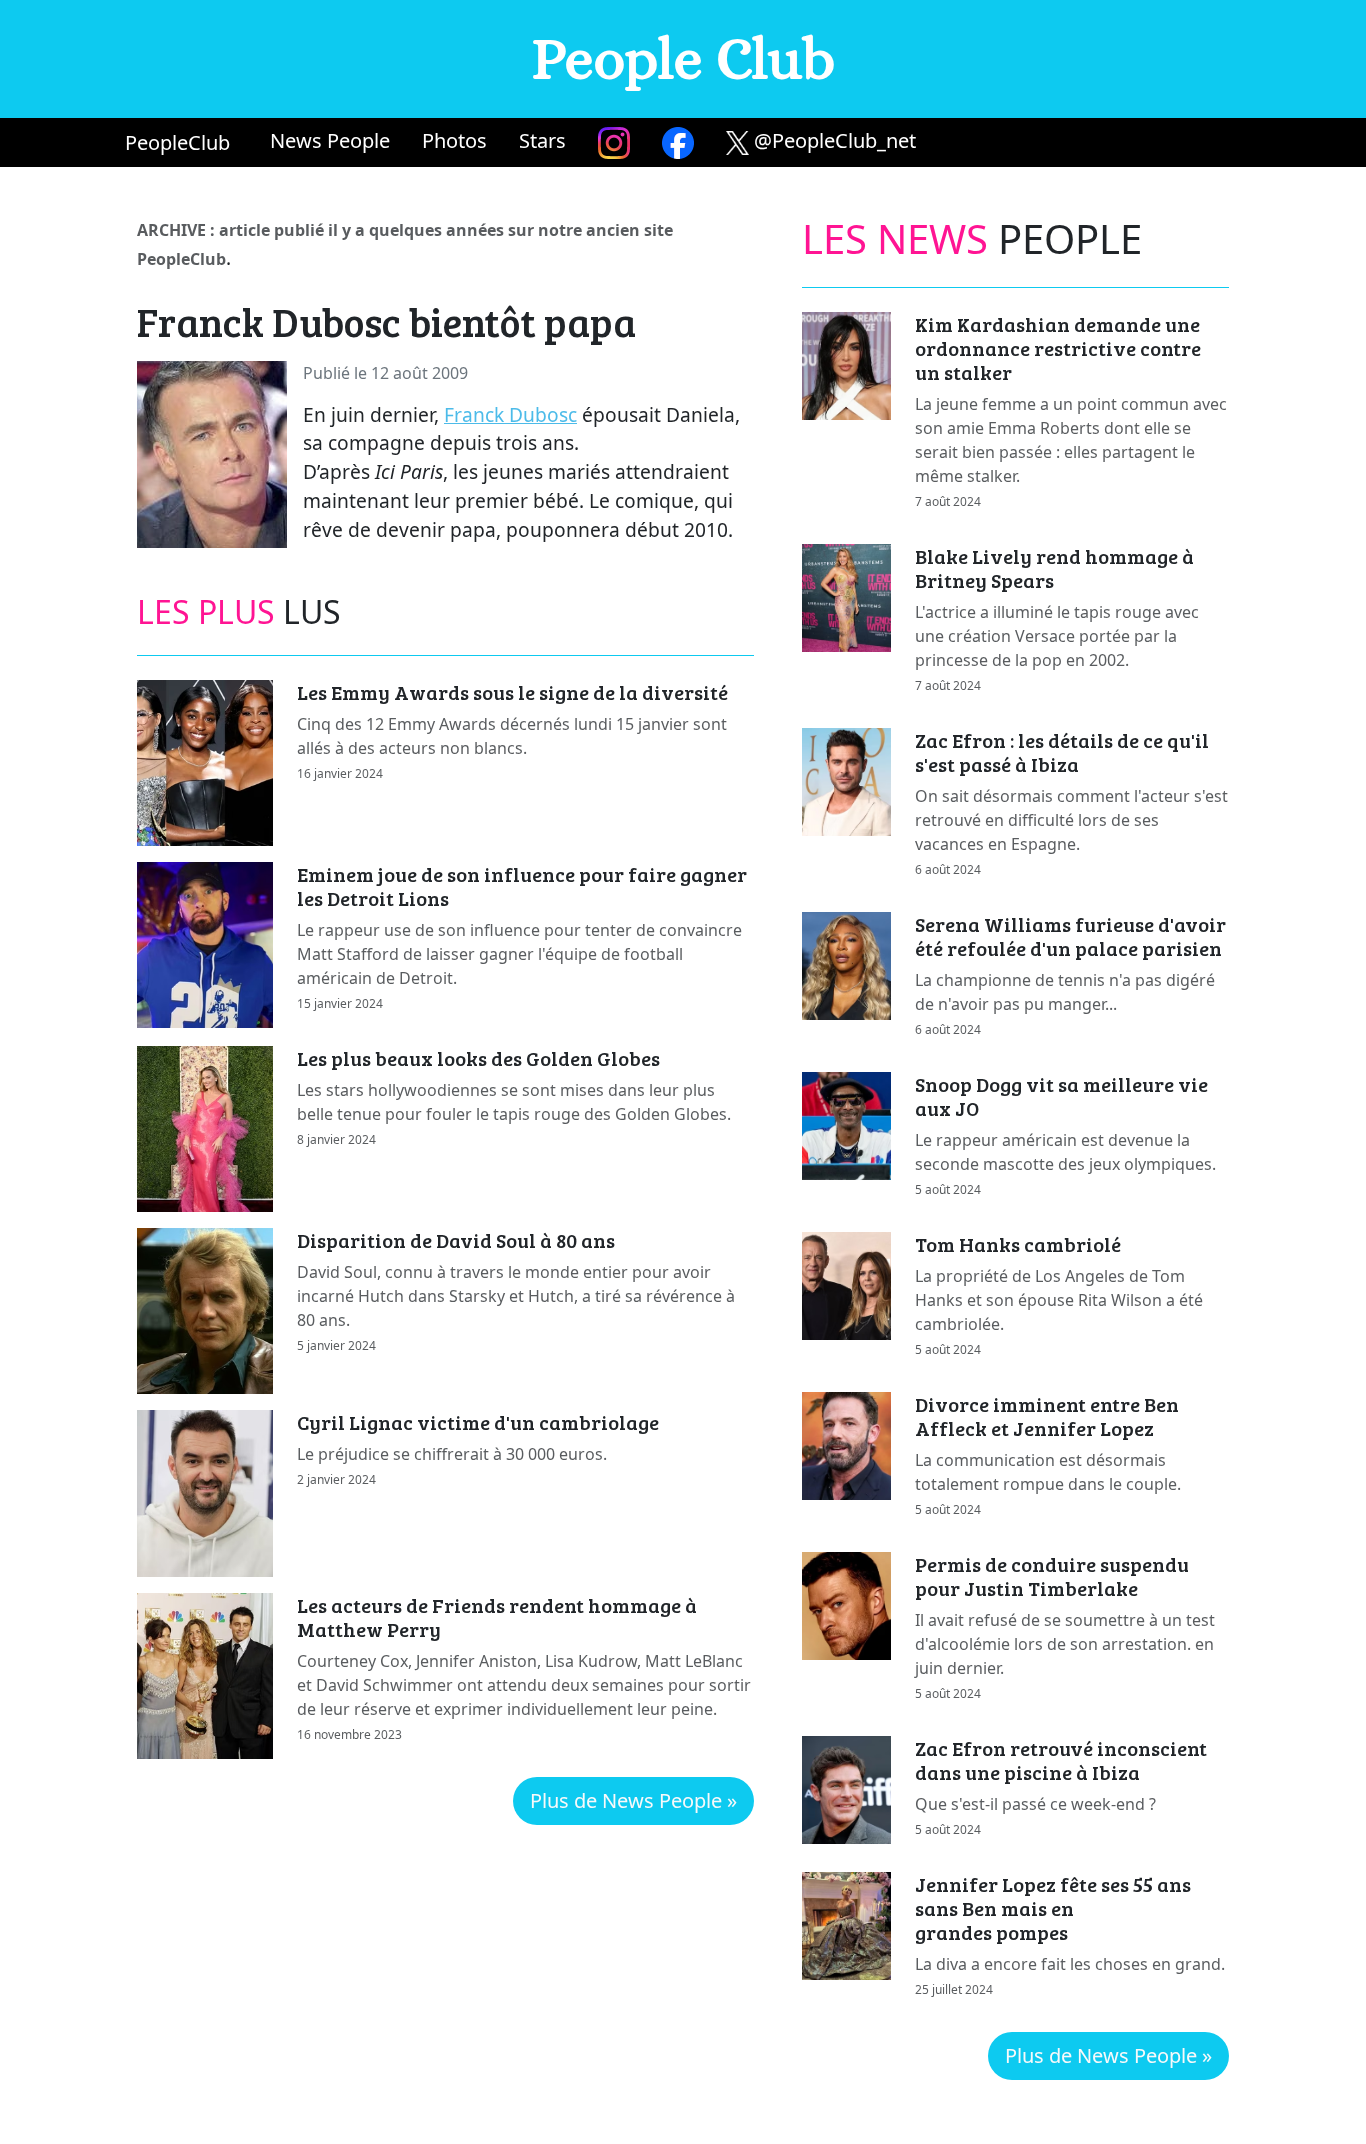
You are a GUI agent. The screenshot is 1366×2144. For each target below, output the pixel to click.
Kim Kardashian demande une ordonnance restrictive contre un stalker (1058, 348)
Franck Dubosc (510, 414)
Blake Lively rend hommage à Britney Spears (1054, 568)
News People (330, 140)
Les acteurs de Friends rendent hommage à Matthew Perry (497, 1617)
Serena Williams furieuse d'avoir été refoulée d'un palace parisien (1070, 936)
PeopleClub (177, 142)
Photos (454, 140)
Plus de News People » (633, 1800)
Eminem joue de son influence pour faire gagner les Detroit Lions (522, 886)
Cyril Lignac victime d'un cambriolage (478, 1422)
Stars (542, 140)
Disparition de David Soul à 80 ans (456, 1240)
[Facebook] (678, 142)
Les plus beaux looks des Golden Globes (478, 1058)
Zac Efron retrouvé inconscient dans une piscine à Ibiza (1061, 1760)
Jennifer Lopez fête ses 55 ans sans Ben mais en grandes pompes (1053, 1908)
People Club (683, 58)
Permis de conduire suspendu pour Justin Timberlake (1052, 1576)
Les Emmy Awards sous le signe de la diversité (512, 692)
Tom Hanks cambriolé (1018, 1244)
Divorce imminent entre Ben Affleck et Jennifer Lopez (1047, 1416)
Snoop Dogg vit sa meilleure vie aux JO (1061, 1096)
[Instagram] (614, 142)
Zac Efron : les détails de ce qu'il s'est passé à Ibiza (1062, 752)
